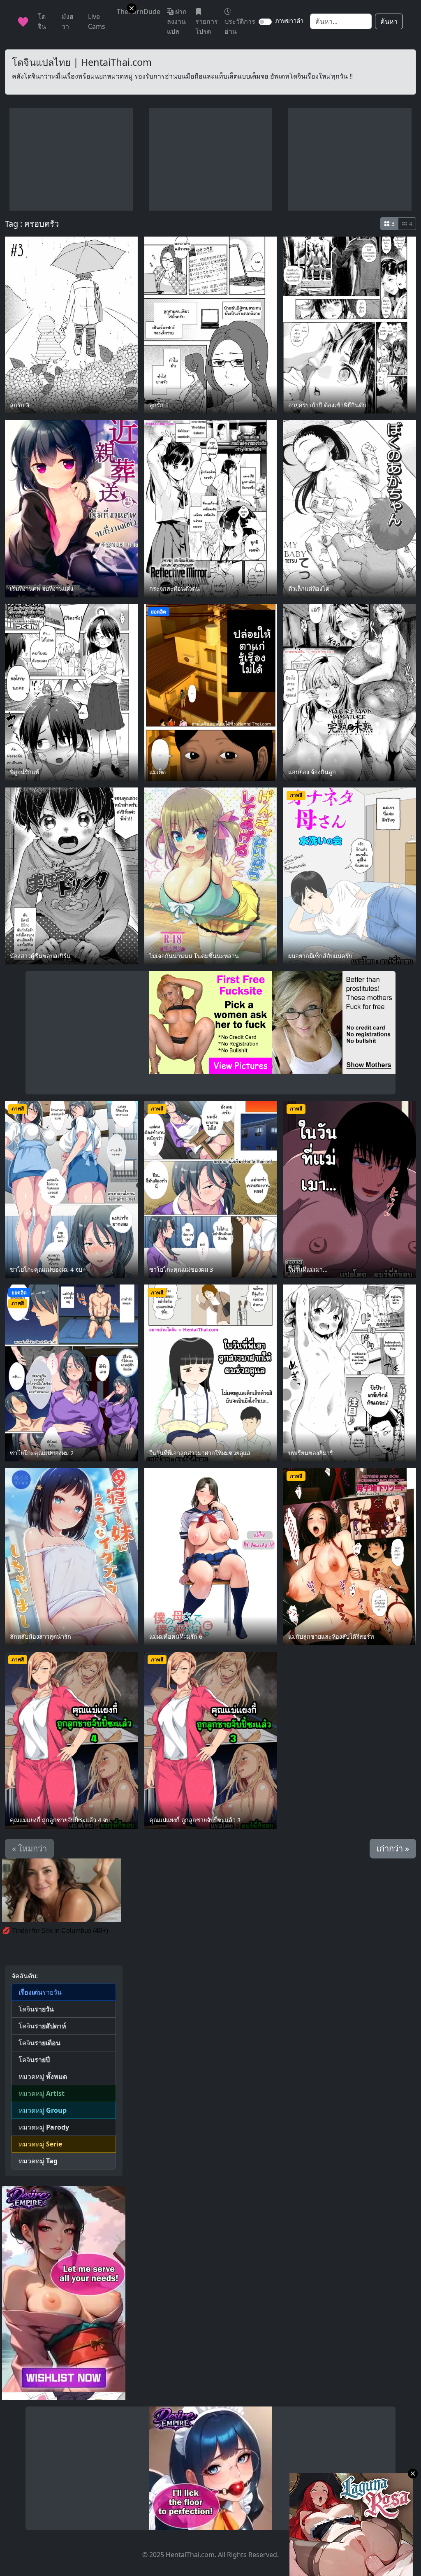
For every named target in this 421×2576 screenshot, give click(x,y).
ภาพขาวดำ (289, 21)
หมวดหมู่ (43, 2077)
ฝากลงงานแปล (177, 21)
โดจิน (36, 2009)
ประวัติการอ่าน (240, 26)
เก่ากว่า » (393, 1848)
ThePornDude (139, 12)
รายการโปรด (207, 26)
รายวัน (40, 1992)
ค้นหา (389, 21)
